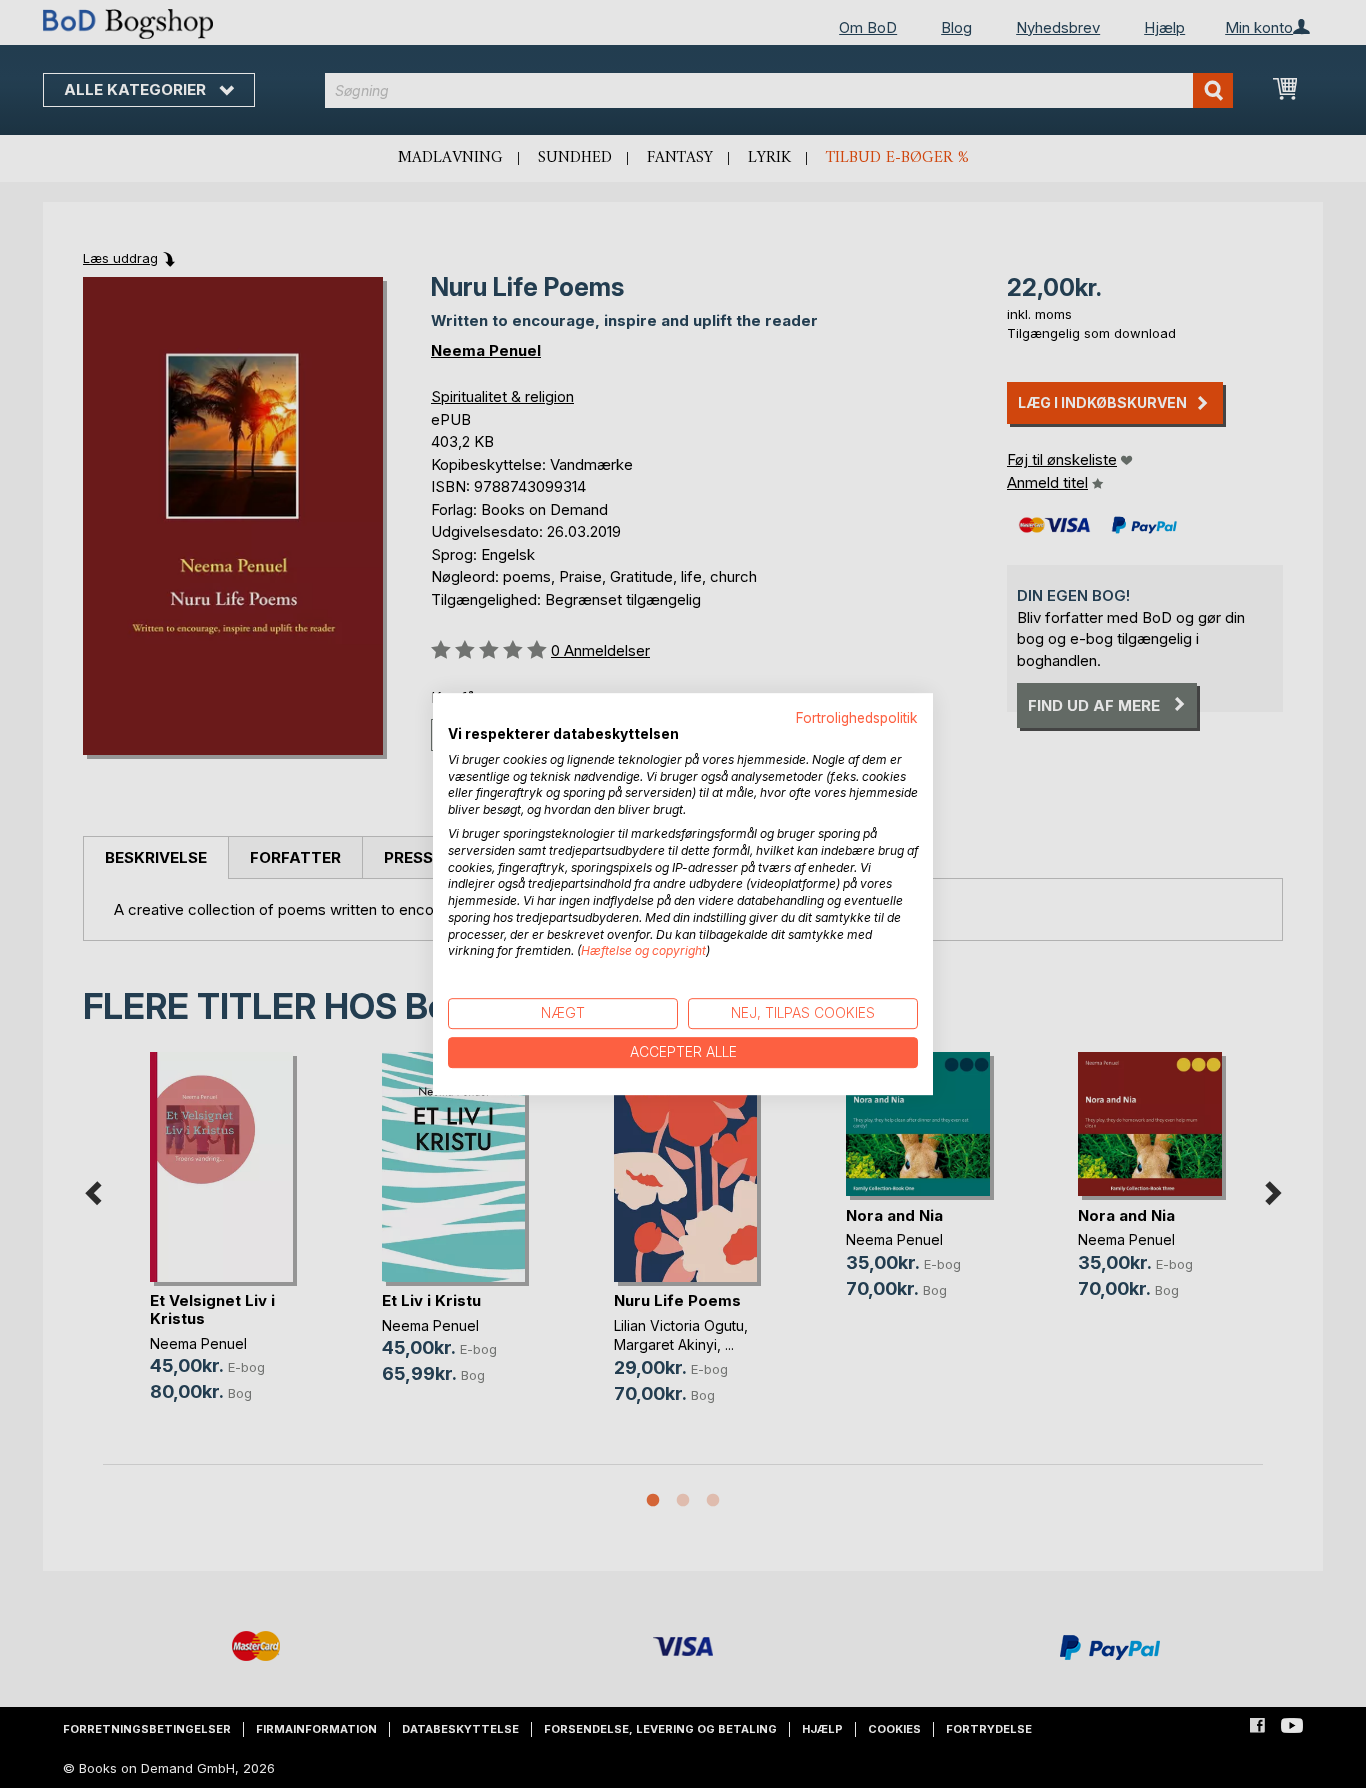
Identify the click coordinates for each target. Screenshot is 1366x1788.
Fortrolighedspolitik (857, 718)
